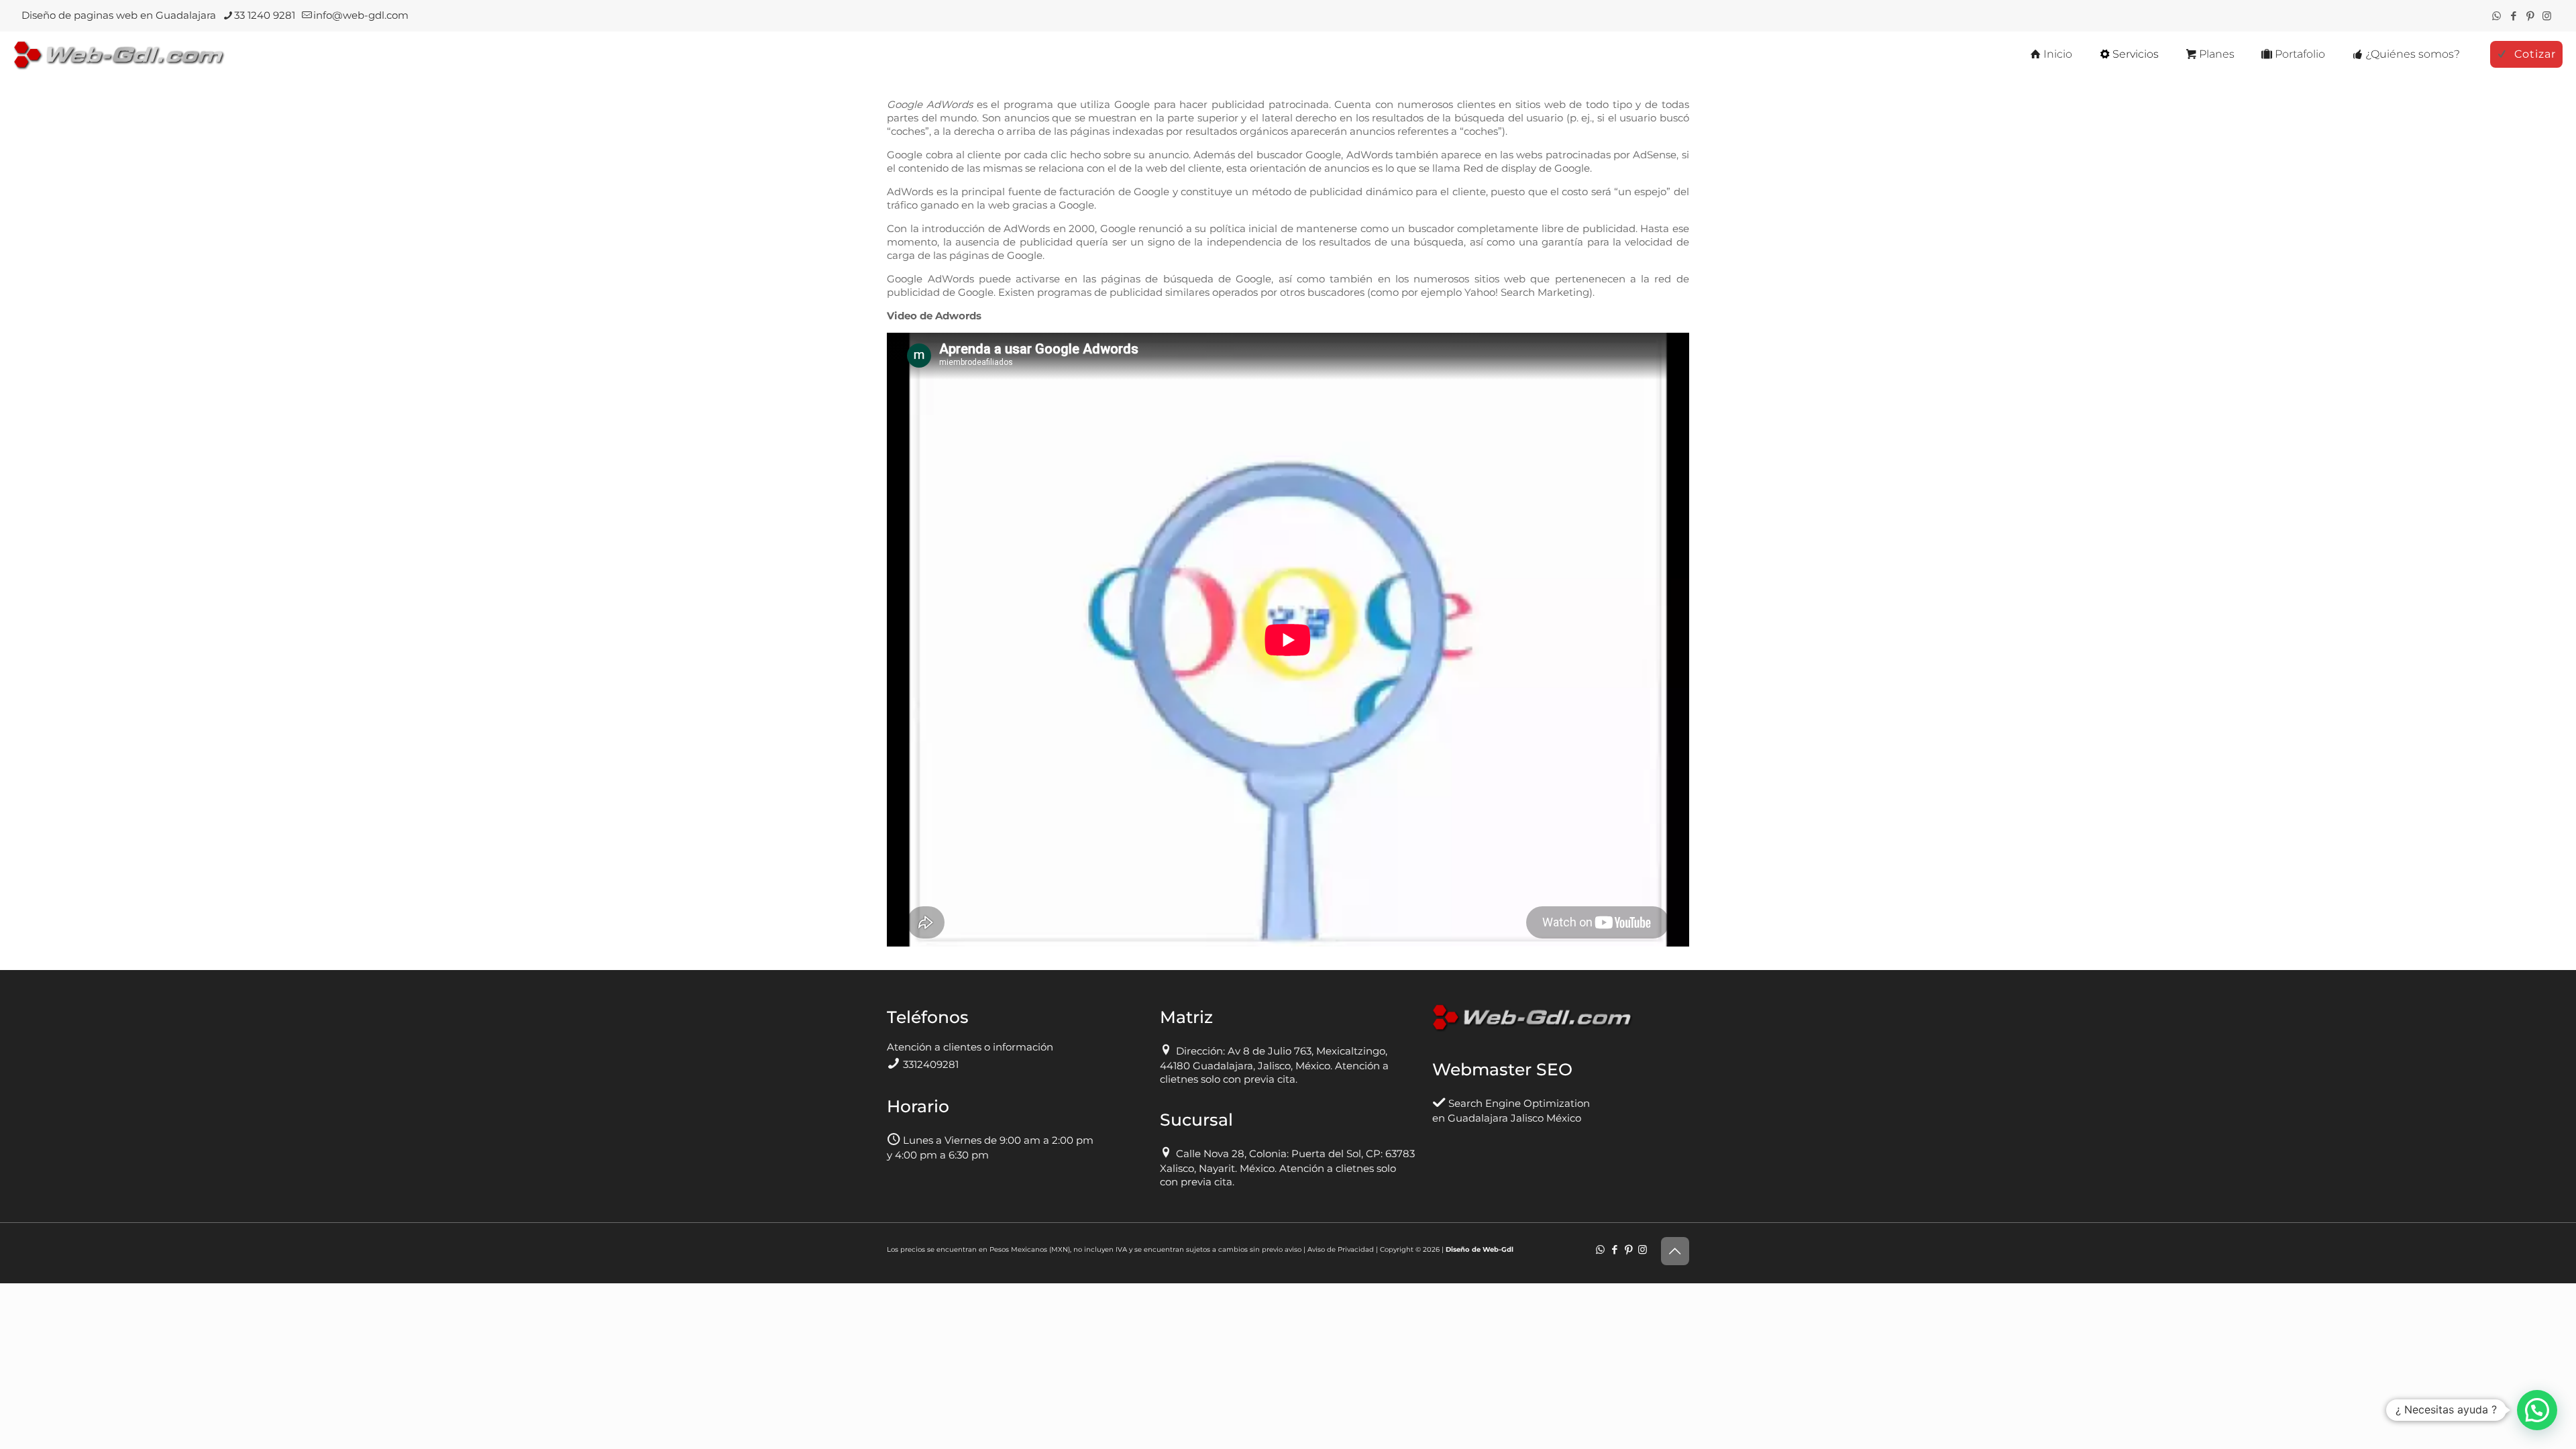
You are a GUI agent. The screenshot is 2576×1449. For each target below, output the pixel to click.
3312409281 (931, 1064)
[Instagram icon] (2547, 16)
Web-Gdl (1498, 1249)
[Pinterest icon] (2530, 16)
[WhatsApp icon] (2497, 16)
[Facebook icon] (2513, 16)
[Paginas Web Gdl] (119, 54)
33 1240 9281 (265, 15)
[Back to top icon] (1675, 1251)
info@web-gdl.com (361, 15)
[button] (2537, 1410)
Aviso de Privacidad (1341, 1249)
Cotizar (2535, 54)
